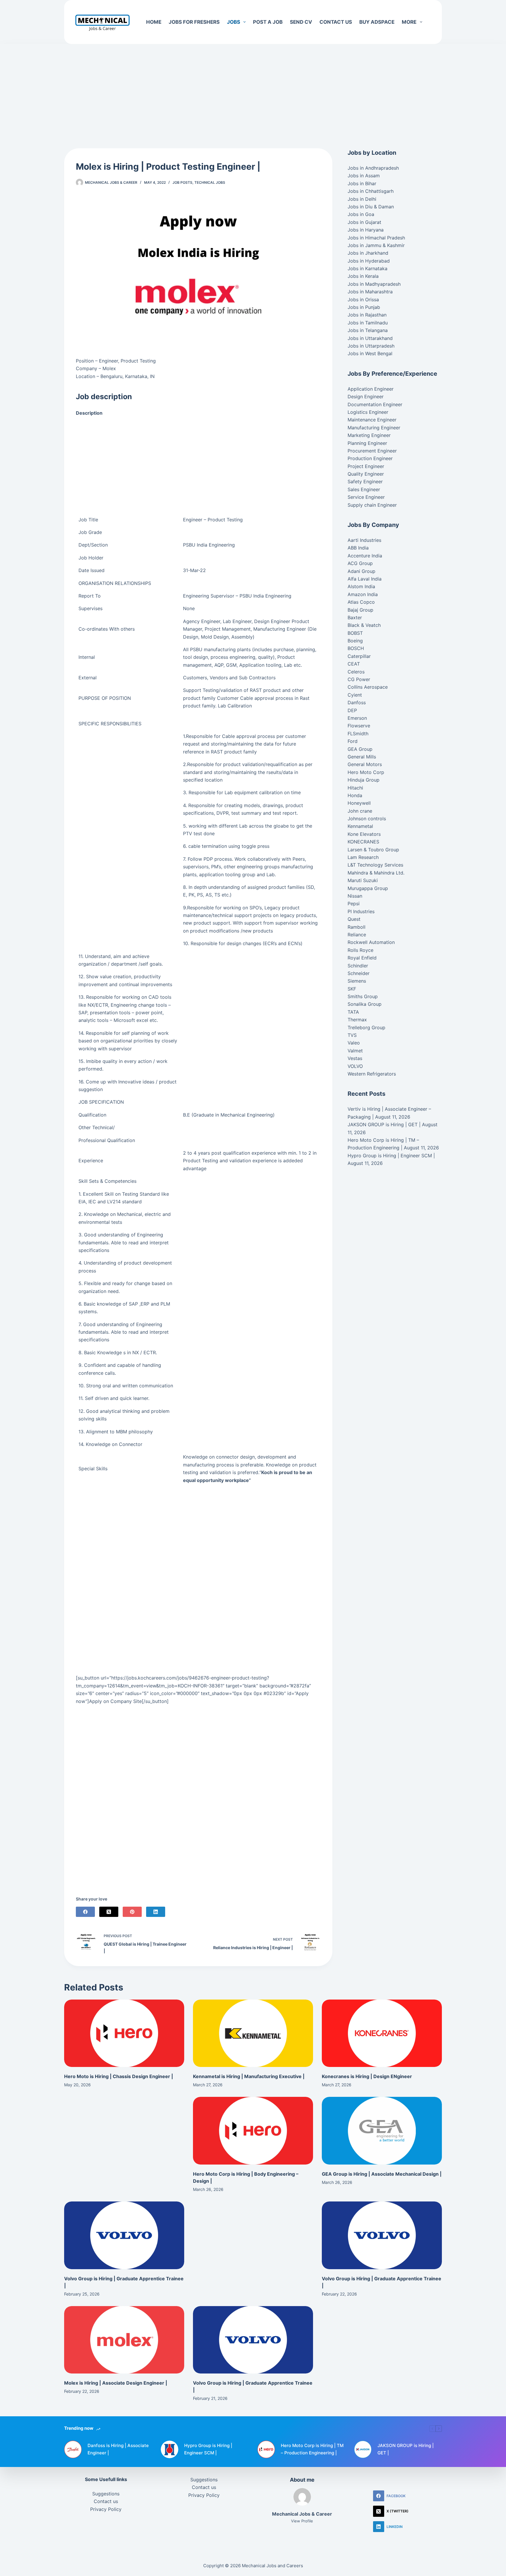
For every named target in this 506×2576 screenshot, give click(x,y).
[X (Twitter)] (109, 1912)
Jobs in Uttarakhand (370, 338)
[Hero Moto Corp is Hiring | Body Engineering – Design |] (253, 2131)
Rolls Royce (360, 950)
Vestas (355, 1058)
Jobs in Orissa (363, 300)
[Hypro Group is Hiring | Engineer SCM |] (170, 2449)
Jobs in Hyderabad (369, 261)
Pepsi (354, 904)
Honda (355, 795)
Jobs (234, 22)
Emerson (357, 718)
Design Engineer (366, 397)
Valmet (355, 1051)
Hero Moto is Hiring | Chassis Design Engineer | (119, 2076)
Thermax (357, 1020)
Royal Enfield (362, 958)
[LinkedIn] (156, 1912)
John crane (360, 811)
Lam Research (363, 857)
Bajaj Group (360, 610)
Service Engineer (366, 497)
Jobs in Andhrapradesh (373, 168)
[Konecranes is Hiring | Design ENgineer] (382, 2033)
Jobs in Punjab (364, 307)
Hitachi (355, 788)
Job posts (182, 182)
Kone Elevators (364, 834)
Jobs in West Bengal (370, 353)
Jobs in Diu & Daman (371, 207)
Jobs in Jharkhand (368, 253)
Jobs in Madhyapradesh (374, 284)
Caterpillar (359, 656)
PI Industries (361, 911)
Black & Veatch (364, 625)
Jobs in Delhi (362, 199)
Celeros (356, 672)
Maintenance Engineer (372, 420)
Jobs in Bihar (362, 183)
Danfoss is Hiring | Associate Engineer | (118, 2449)
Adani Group (361, 571)
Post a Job (268, 22)
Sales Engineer (364, 489)
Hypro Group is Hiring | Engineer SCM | (391, 1156)
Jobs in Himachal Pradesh (376, 238)
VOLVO (355, 1066)
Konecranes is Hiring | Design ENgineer (367, 2076)
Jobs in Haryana (366, 230)
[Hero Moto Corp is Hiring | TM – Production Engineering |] (266, 2449)
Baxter (355, 617)
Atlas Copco (361, 602)
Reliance (357, 935)
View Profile (302, 2521)
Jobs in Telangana (368, 330)
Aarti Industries (364, 540)
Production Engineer (370, 458)
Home (154, 22)
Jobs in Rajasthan (367, 315)
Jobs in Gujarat (364, 222)
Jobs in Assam (364, 176)
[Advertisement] (253, 87)
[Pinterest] (132, 1912)
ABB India (358, 548)
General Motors (365, 764)
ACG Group (360, 563)
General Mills (362, 757)
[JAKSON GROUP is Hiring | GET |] (363, 2449)
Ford (353, 741)
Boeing (355, 641)
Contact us (336, 22)
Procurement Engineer (372, 451)
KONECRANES (363, 842)
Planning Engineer (367, 443)
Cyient (355, 695)
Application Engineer (371, 389)
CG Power (359, 679)
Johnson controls (367, 819)
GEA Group (360, 749)
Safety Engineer (365, 481)
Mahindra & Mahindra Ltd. (376, 873)
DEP (352, 710)
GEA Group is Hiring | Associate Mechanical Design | (382, 2174)
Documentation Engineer (375, 404)
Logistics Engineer (368, 412)
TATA (353, 1012)
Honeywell (359, 803)
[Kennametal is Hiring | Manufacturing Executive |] (253, 2033)
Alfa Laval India (365, 579)
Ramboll (357, 927)
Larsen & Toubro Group (373, 850)
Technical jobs (210, 182)
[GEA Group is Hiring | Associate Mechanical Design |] (382, 2131)
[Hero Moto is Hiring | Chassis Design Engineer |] (124, 2033)
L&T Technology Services (375, 865)
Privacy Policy (106, 2509)
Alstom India (361, 586)
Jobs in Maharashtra (370, 292)
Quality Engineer (366, 474)
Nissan (355, 896)
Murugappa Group (368, 888)
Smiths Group (363, 996)
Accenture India (365, 556)
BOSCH (356, 648)
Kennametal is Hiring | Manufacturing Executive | (249, 2076)
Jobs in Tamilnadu (368, 323)
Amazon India (363, 594)
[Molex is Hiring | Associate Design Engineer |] (124, 2340)
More (409, 22)
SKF (352, 989)
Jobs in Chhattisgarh (371, 191)
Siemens (357, 981)
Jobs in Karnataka (367, 268)
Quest (354, 919)
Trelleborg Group (366, 1027)
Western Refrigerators (372, 1074)
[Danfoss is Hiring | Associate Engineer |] (73, 2449)
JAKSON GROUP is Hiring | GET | (384, 1124)
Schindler (358, 966)
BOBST (355, 633)
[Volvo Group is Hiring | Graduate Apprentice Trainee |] (124, 2235)
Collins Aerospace (368, 687)
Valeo (354, 1043)
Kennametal (360, 826)
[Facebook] (85, 1912)
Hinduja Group (364, 780)
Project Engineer (366, 466)
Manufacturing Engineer (374, 428)
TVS (352, 1035)
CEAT (354, 664)
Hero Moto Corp (366, 772)
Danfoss (357, 702)
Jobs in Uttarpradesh (371, 346)
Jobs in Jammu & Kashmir (376, 245)
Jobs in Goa (361, 214)
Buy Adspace (377, 22)
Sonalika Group (365, 1004)
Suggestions (106, 2494)
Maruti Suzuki (363, 880)
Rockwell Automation (371, 942)
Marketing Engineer (369, 435)
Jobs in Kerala (363, 276)
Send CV (301, 22)
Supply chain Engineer (372, 505)
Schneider (359, 973)
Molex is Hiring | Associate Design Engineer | (116, 2383)
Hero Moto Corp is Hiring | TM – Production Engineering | (312, 2449)
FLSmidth (358, 734)
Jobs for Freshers (194, 22)
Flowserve (359, 726)
